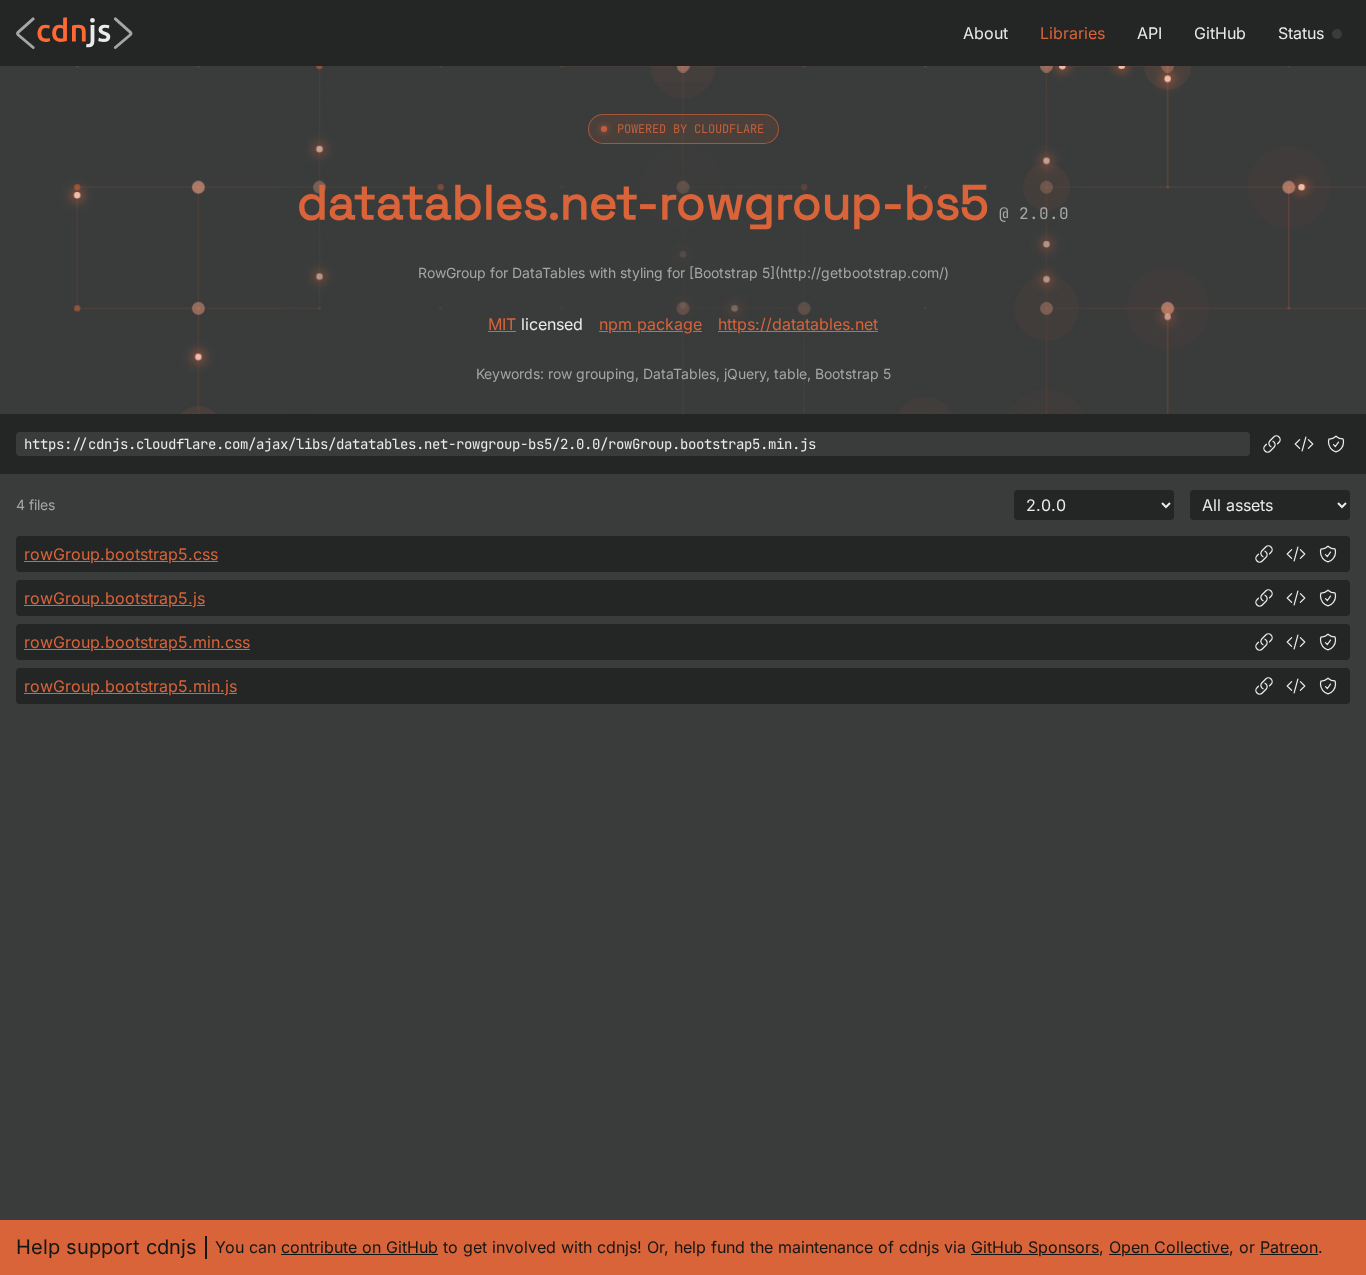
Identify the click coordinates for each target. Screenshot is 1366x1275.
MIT (502, 324)
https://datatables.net (798, 324)
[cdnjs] (74, 33)
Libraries (1072, 33)
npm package (650, 324)
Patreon (1289, 1247)
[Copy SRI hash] (1336, 444)
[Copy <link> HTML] (1296, 554)
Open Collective (1169, 1247)
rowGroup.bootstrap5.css (121, 554)
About (985, 33)
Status (1301, 33)
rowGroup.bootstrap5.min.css (137, 642)
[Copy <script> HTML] (1304, 444)
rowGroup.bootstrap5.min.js (130, 686)
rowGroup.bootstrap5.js (114, 598)
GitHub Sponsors (1035, 1247)
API (1149, 33)
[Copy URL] (1272, 444)
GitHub (1220, 33)
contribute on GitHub (359, 1247)
